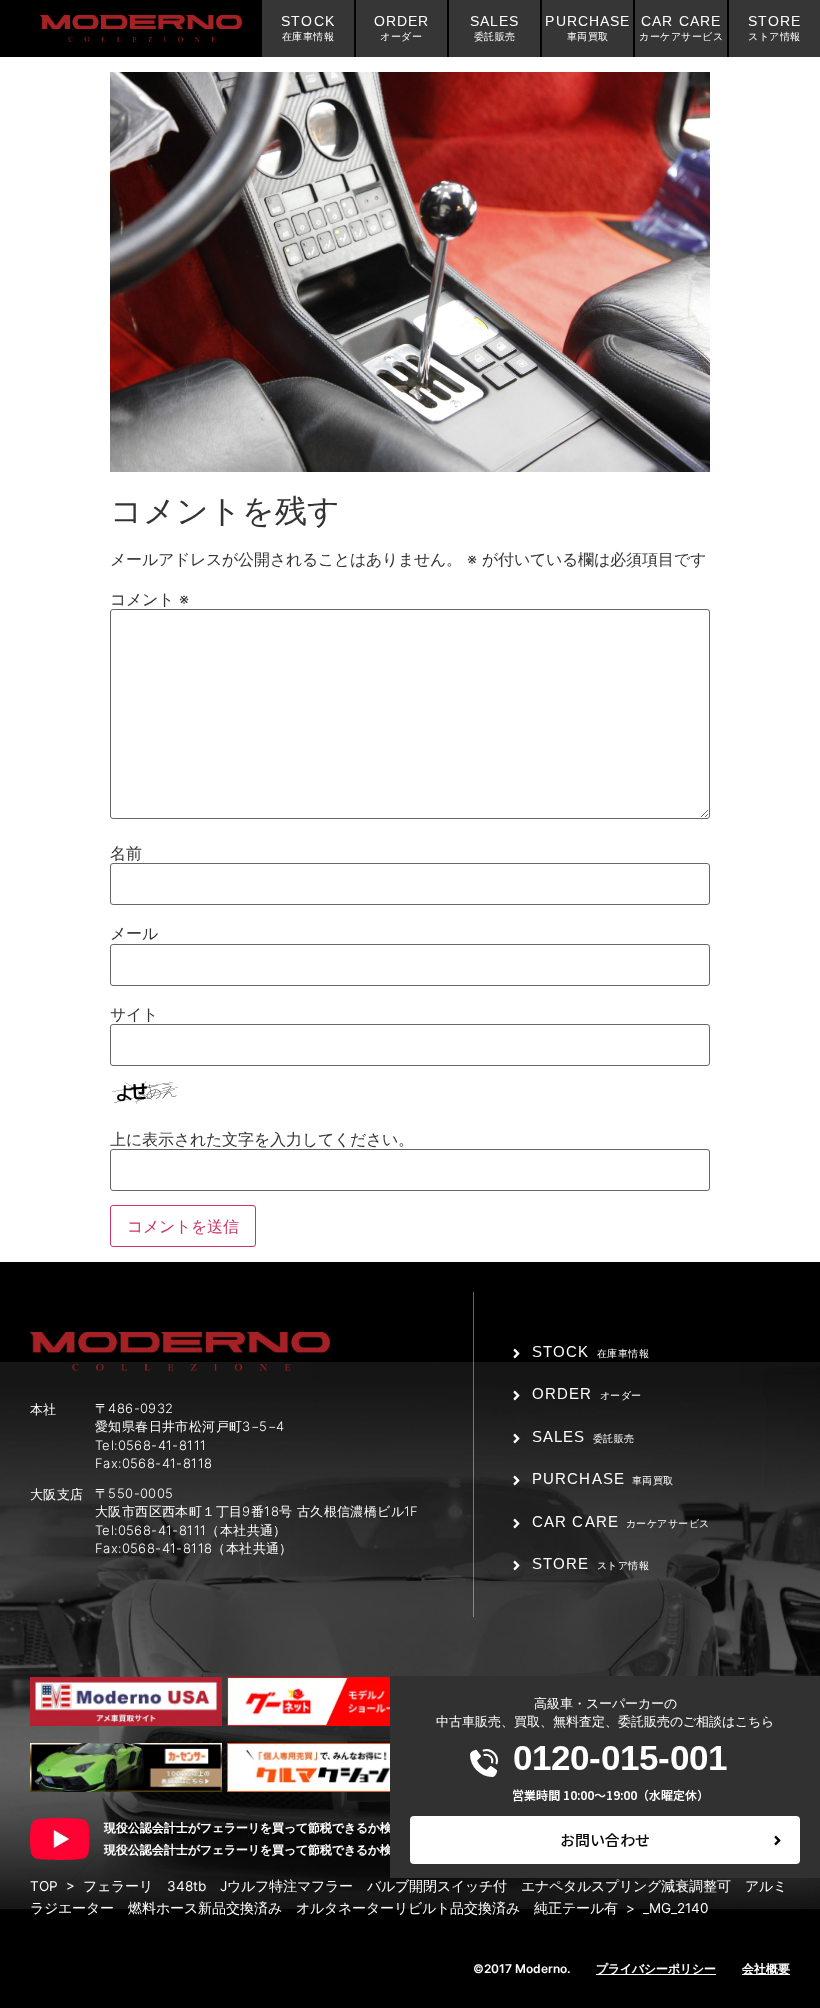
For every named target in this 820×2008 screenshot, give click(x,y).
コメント (149, 599)
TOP (44, 1886)
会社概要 (766, 1968)
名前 (126, 853)
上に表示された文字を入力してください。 (262, 1139)
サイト (134, 1014)
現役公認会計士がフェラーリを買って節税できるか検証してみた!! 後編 (300, 1849)
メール (134, 933)
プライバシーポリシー (656, 1968)
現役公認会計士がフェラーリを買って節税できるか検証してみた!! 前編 (300, 1827)
